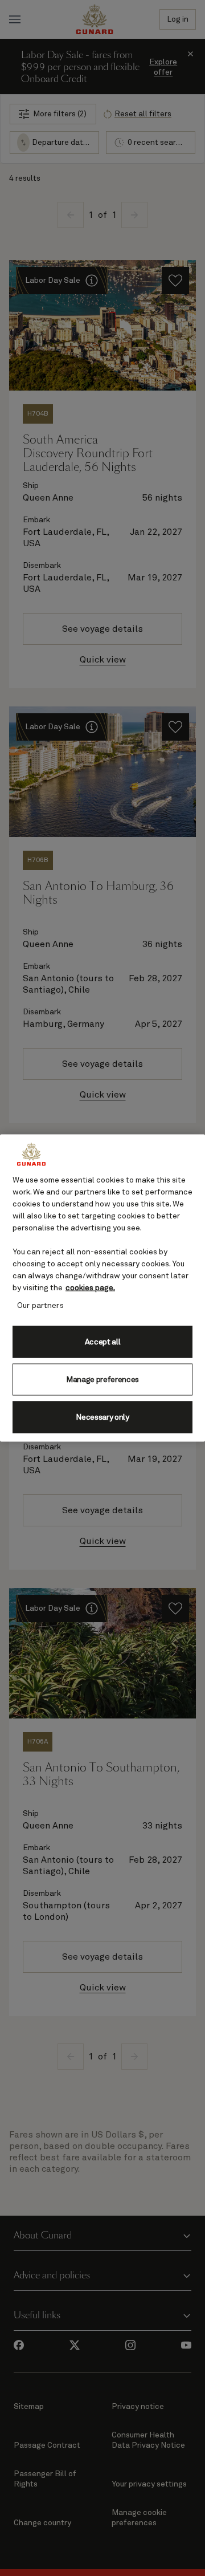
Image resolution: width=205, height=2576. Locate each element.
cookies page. (90, 1288)
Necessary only (102, 1417)
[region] (102, 1288)
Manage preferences (102, 1379)
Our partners (40, 1306)
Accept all (103, 1342)
